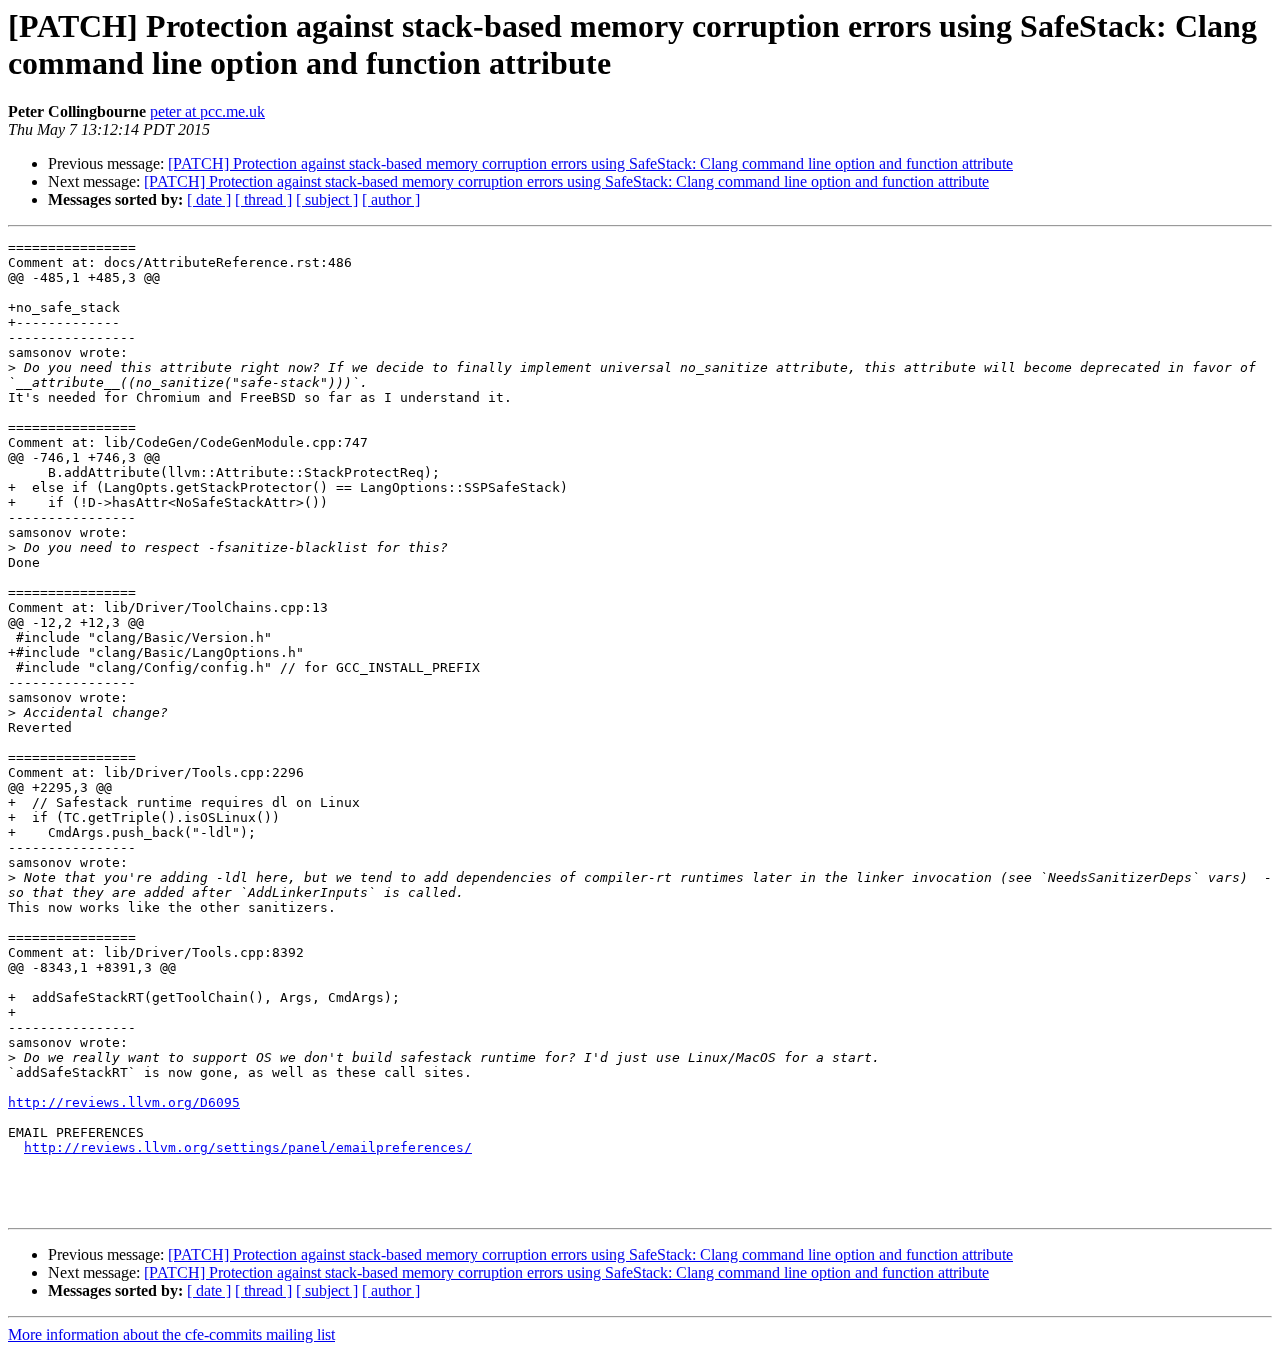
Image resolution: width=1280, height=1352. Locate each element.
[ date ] (209, 199)
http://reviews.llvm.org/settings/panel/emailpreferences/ (248, 1147)
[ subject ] (327, 199)
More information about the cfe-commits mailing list (171, 1334)
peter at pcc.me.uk (207, 111)
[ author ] (391, 199)
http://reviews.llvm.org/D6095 (124, 1102)
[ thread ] (263, 199)
